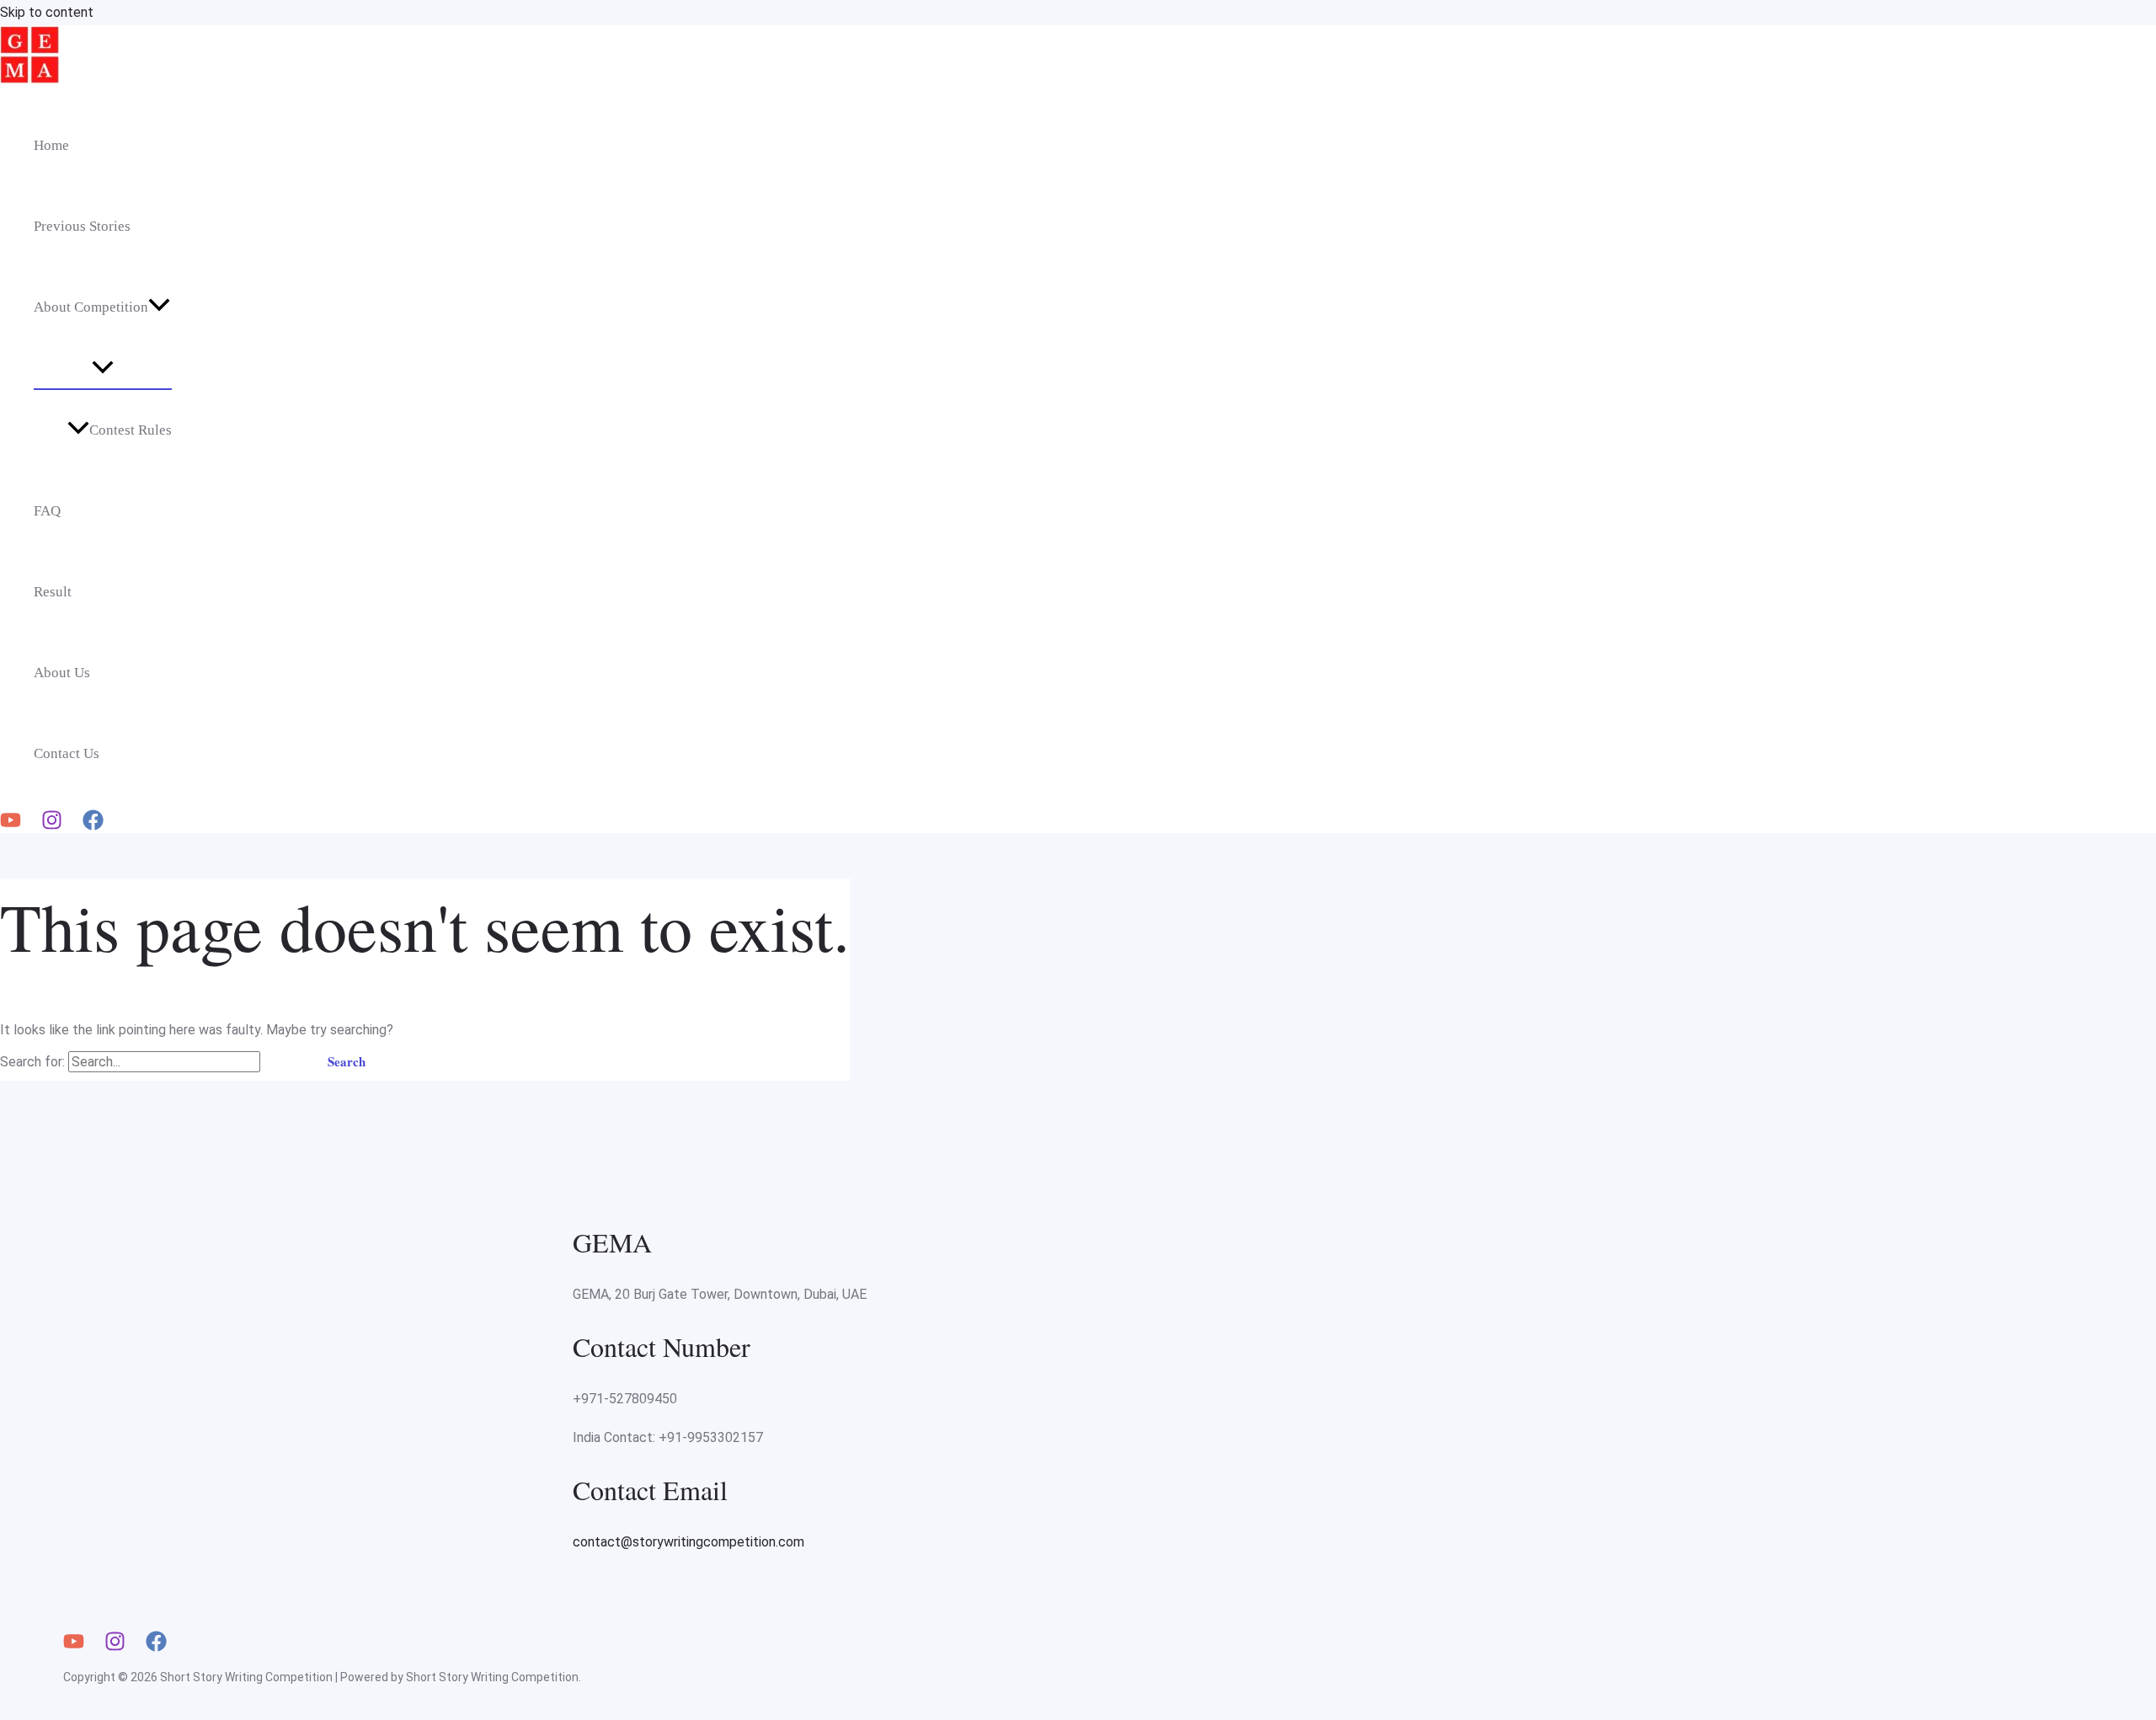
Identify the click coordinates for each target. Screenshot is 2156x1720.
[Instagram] (52, 826)
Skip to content (47, 12)
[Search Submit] (284, 1062)
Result (53, 592)
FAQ (47, 511)
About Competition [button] (91, 307)
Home (51, 145)
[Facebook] (93, 826)
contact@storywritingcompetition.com (688, 1542)
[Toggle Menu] (103, 368)
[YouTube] (11, 826)
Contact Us (67, 753)
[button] (159, 307)
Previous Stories (82, 226)
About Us (62, 673)
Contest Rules (131, 430)
